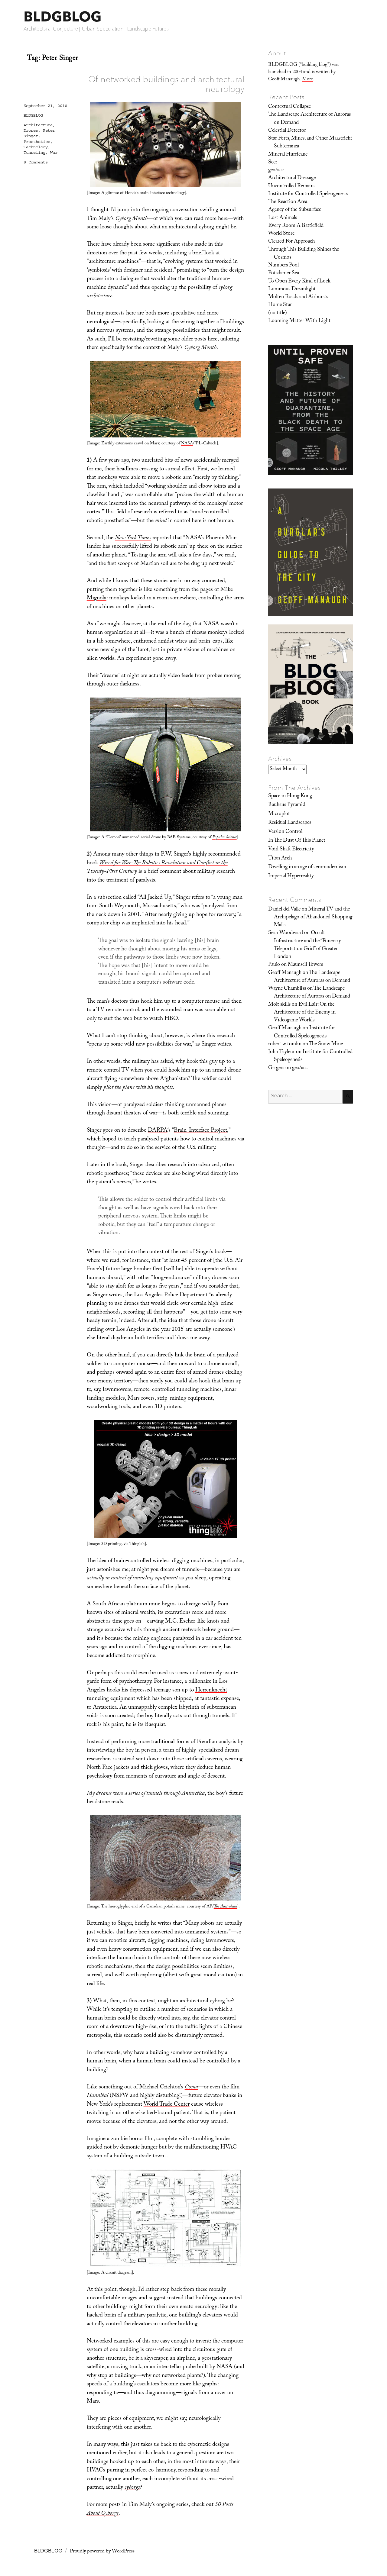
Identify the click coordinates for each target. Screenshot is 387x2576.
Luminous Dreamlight (292, 289)
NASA (187, 444)
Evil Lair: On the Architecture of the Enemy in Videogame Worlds (305, 1013)
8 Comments (36, 162)
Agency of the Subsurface (295, 210)
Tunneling (34, 153)
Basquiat (155, 1725)
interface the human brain (116, 1958)
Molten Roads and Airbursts (298, 297)
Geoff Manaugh (285, 973)
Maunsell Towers (305, 965)
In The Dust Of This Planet (297, 841)
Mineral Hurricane (288, 155)
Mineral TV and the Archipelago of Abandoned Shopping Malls (313, 918)
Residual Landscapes (290, 823)
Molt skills (279, 1005)
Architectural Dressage (292, 178)
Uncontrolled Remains (292, 186)
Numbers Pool (283, 266)
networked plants (181, 2376)
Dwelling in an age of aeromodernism (307, 867)
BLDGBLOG (63, 16)
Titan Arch (280, 859)
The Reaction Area (288, 202)
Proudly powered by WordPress (102, 2552)
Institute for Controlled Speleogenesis (308, 194)
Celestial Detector (287, 131)
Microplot (279, 814)
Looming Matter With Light (299, 321)
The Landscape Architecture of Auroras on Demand (309, 119)
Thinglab (137, 1544)
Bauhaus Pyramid (287, 805)
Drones (31, 131)
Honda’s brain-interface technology (155, 193)
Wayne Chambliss (287, 989)
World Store (281, 234)
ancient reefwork (182, 1630)
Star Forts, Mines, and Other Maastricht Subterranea (310, 143)
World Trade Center (167, 2105)
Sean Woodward (286, 933)
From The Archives (294, 788)
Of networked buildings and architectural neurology (166, 84)
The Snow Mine (326, 1044)
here (223, 219)
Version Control (285, 832)
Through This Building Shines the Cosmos (304, 254)
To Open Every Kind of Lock (299, 282)
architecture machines (114, 262)
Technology (36, 147)
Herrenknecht (211, 1691)
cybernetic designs (208, 2445)
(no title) (278, 313)
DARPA (158, 1131)
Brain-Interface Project (200, 1131)
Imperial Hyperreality (291, 876)
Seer (273, 163)
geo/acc (276, 170)
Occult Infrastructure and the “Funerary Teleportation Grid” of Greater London (307, 945)
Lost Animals (283, 218)
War (54, 153)
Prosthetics (37, 142)
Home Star (280, 305)
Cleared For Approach (291, 242)
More (307, 80)
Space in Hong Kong (290, 796)
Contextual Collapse (289, 107)
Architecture (38, 125)
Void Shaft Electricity (291, 850)
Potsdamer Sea (284, 273)
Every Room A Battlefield (296, 226)
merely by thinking (216, 478)
